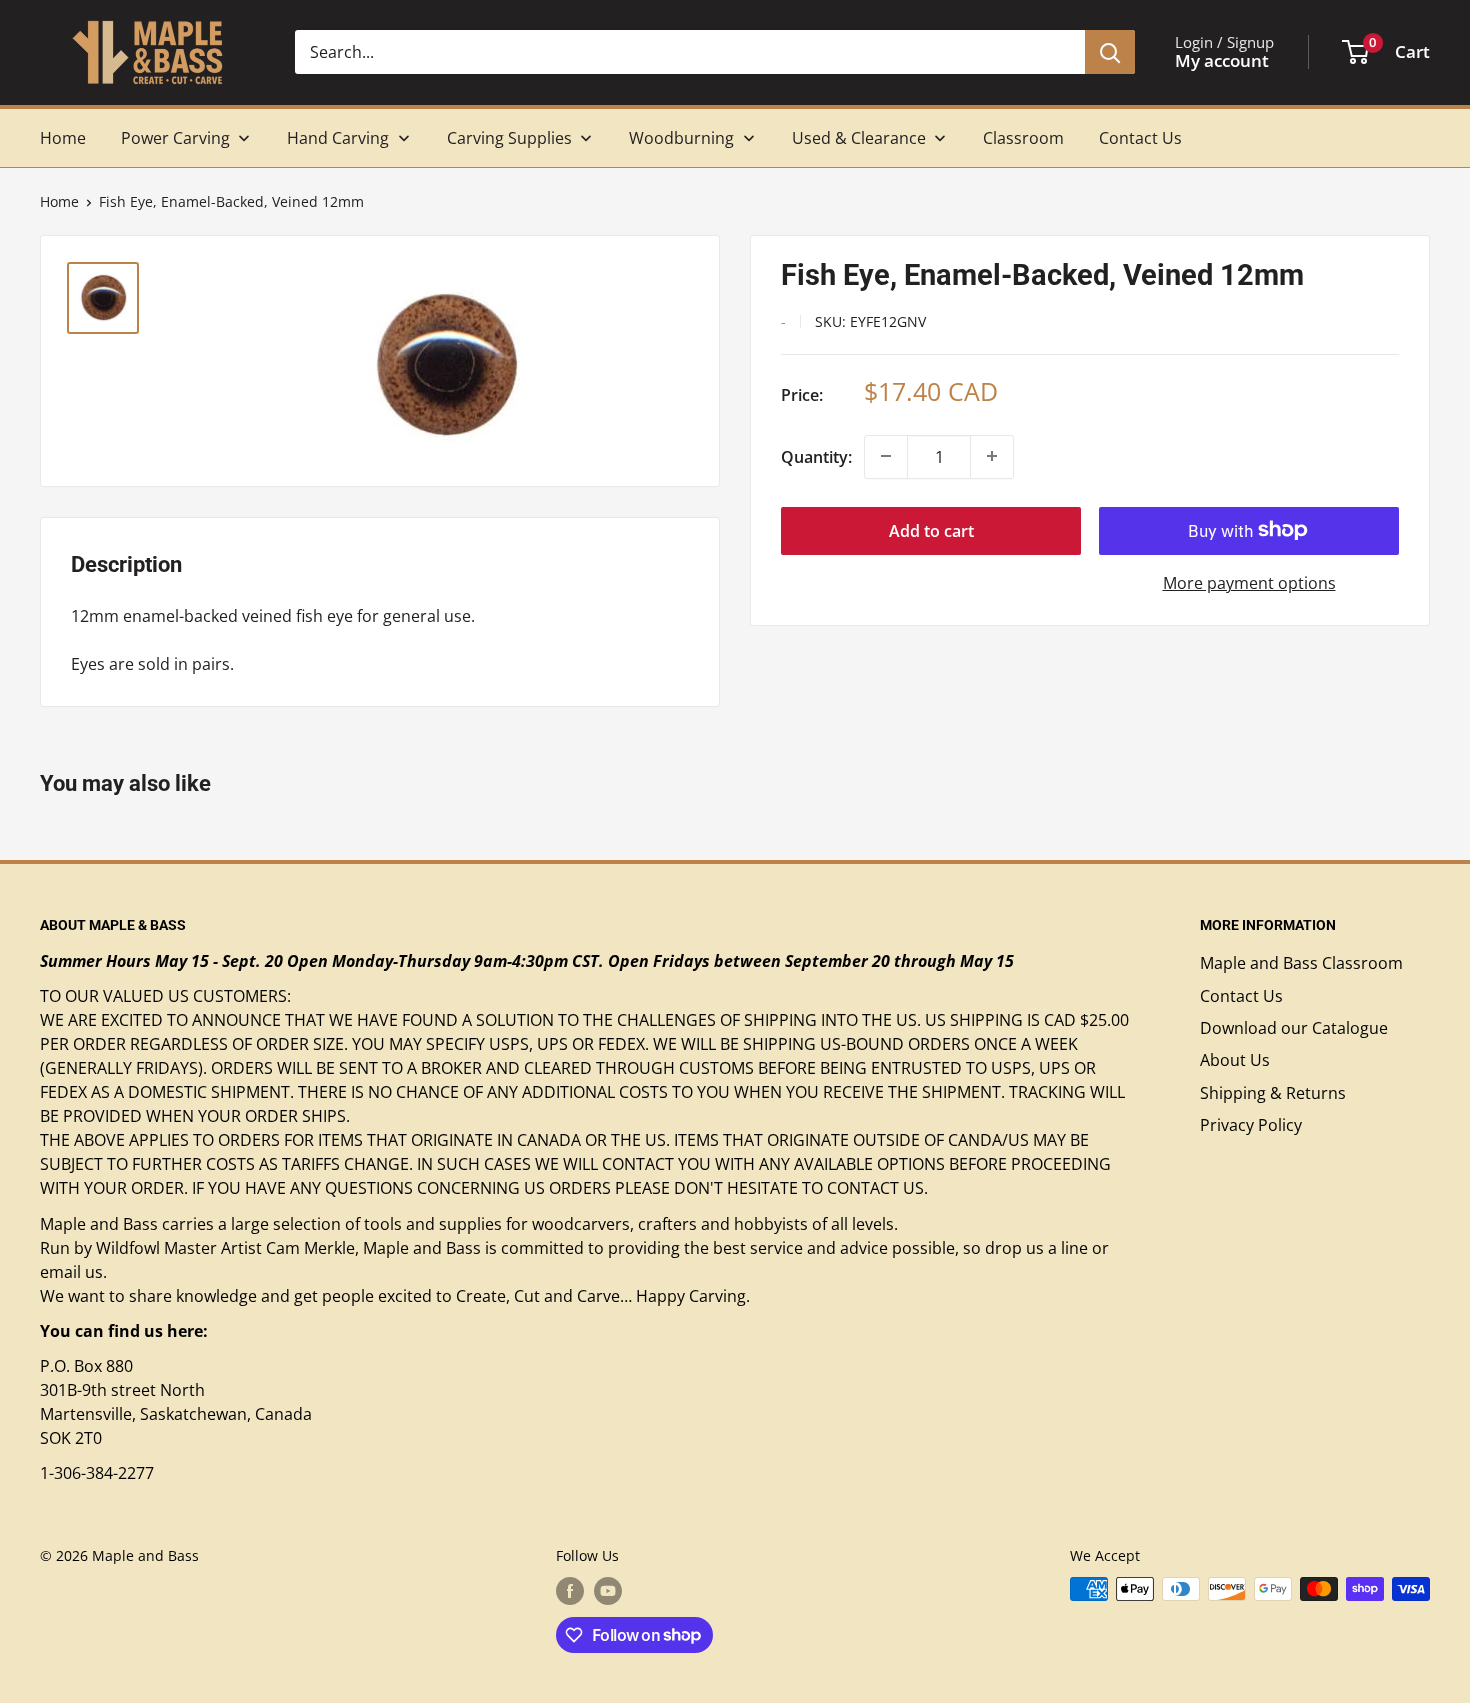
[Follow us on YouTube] (608, 1591)
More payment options (1249, 582)
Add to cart (931, 530)
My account (1222, 60)
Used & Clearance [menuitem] (859, 138)
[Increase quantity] (992, 456)
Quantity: (816, 456)
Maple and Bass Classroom (1301, 963)
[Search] (1110, 52)
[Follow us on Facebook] (570, 1591)
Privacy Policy (1251, 1125)
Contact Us (1241, 996)
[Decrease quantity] (886, 456)
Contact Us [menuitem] (1140, 138)
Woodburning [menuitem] (681, 138)
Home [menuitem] (63, 138)
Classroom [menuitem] (1023, 138)
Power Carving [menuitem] (175, 138)
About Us (1235, 1060)
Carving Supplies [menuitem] (509, 138)
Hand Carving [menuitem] (338, 138)
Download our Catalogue (1294, 1028)
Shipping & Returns (1273, 1093)
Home (59, 201)
